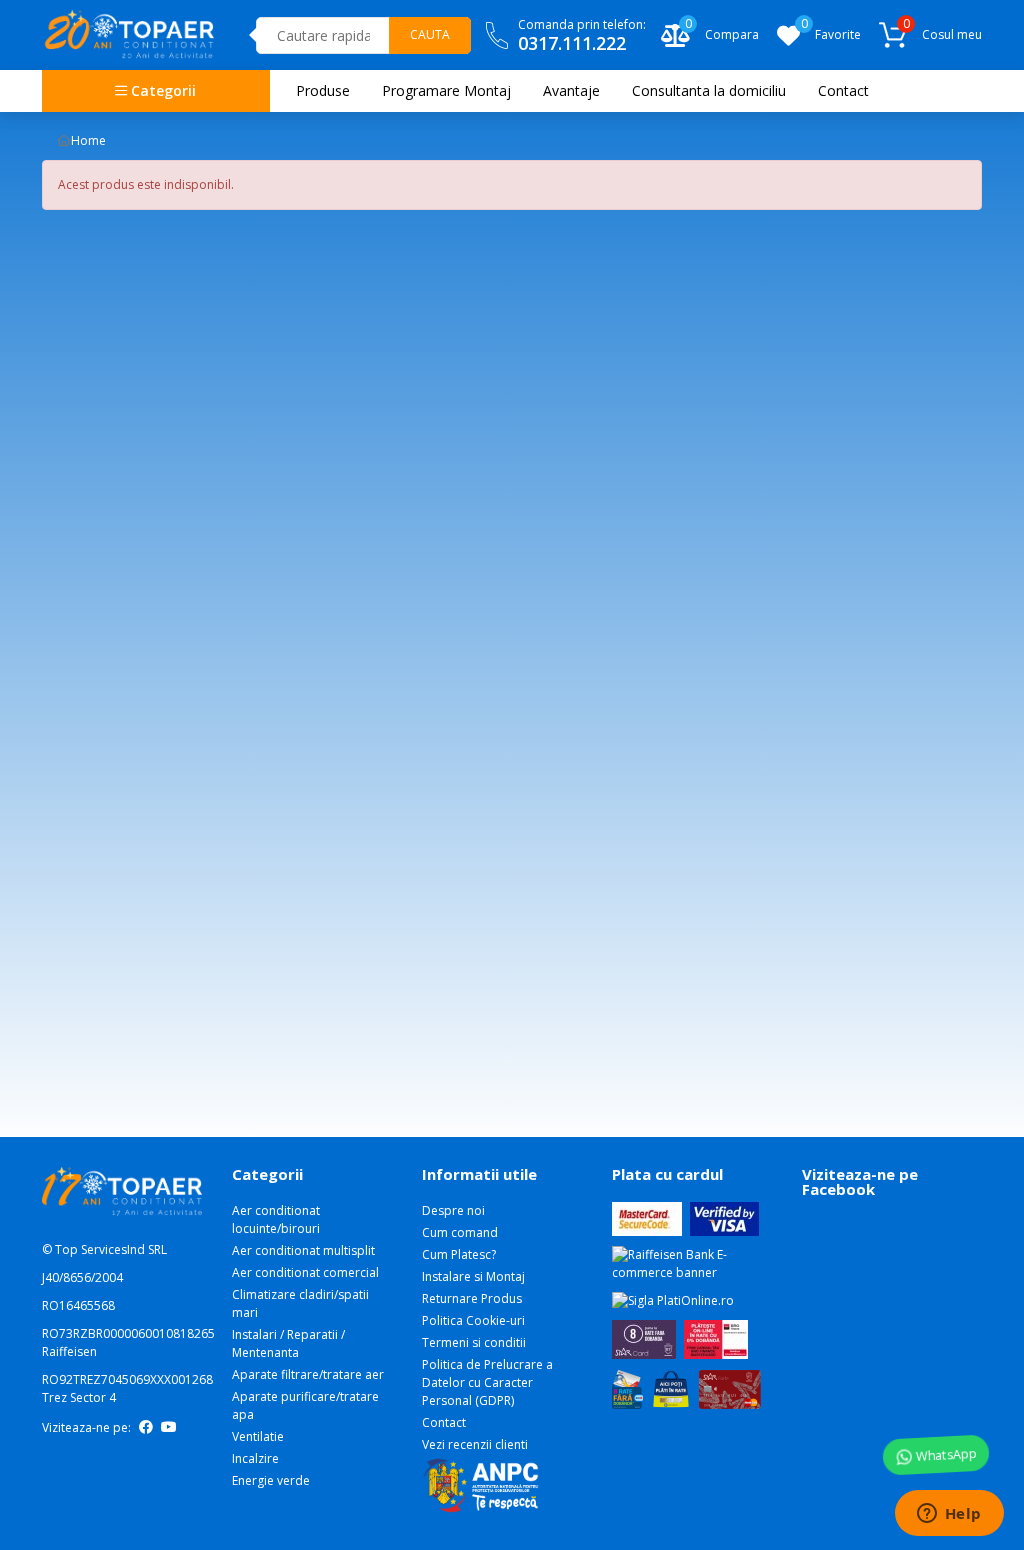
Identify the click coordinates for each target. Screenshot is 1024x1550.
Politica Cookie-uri (473, 1320)
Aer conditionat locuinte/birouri (276, 1219)
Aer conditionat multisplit (303, 1250)
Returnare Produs (472, 1298)
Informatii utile (479, 1174)
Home (88, 140)
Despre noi (453, 1210)
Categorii (161, 90)
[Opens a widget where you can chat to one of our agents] (949, 1515)
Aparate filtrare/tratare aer (308, 1374)
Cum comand (460, 1232)
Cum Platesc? (459, 1254)
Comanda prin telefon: (582, 35)
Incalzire (255, 1458)
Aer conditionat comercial (305, 1272)
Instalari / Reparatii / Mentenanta (288, 1343)
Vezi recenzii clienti (475, 1444)
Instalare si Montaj (473, 1276)
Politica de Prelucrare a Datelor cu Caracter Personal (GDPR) (487, 1382)
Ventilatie (258, 1436)
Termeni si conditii (474, 1342)
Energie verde (271, 1480)
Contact (444, 1422)
